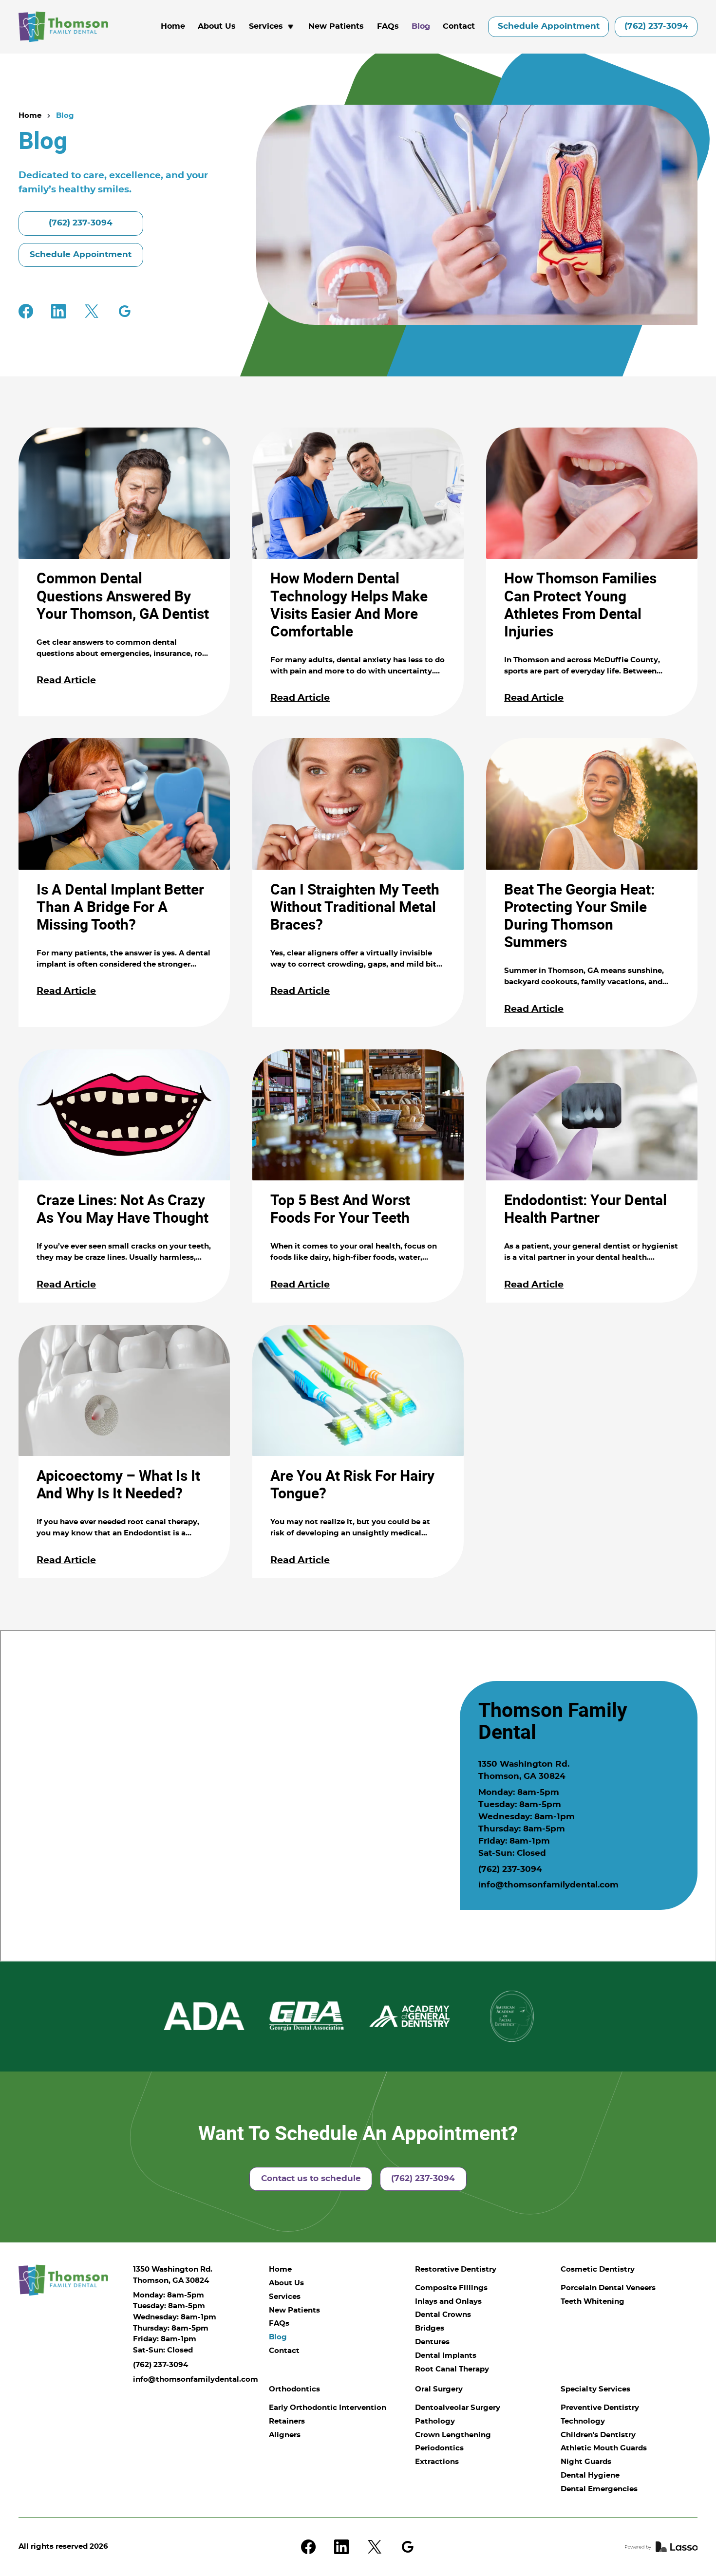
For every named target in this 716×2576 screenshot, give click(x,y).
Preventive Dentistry (600, 2408)
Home (173, 26)
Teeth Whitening (593, 2302)
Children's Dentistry (598, 2435)
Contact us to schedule (311, 2179)
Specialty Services (595, 2389)
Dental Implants (446, 2356)
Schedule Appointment (549, 26)
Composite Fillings (451, 2288)
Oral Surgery (439, 2389)
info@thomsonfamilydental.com (548, 1885)
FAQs (388, 26)
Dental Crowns (443, 2315)
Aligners (285, 2435)
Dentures (432, 2342)
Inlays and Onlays (448, 2302)
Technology (583, 2421)
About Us (217, 26)
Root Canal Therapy (452, 2369)
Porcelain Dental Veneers (608, 2288)
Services (285, 2297)
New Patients (336, 26)
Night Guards (586, 2462)
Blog (421, 26)
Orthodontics (294, 2389)
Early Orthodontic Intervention (328, 2408)
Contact (459, 26)
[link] (63, 27)
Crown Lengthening (453, 2435)
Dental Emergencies (599, 2489)
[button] (272, 27)
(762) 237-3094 (656, 26)
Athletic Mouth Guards (604, 2448)
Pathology (435, 2421)
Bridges (430, 2328)
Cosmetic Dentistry (598, 2269)
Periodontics (439, 2448)
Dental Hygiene (590, 2475)
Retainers (287, 2421)
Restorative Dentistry (456, 2269)
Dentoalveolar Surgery (458, 2408)
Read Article (66, 681)
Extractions (437, 2462)
